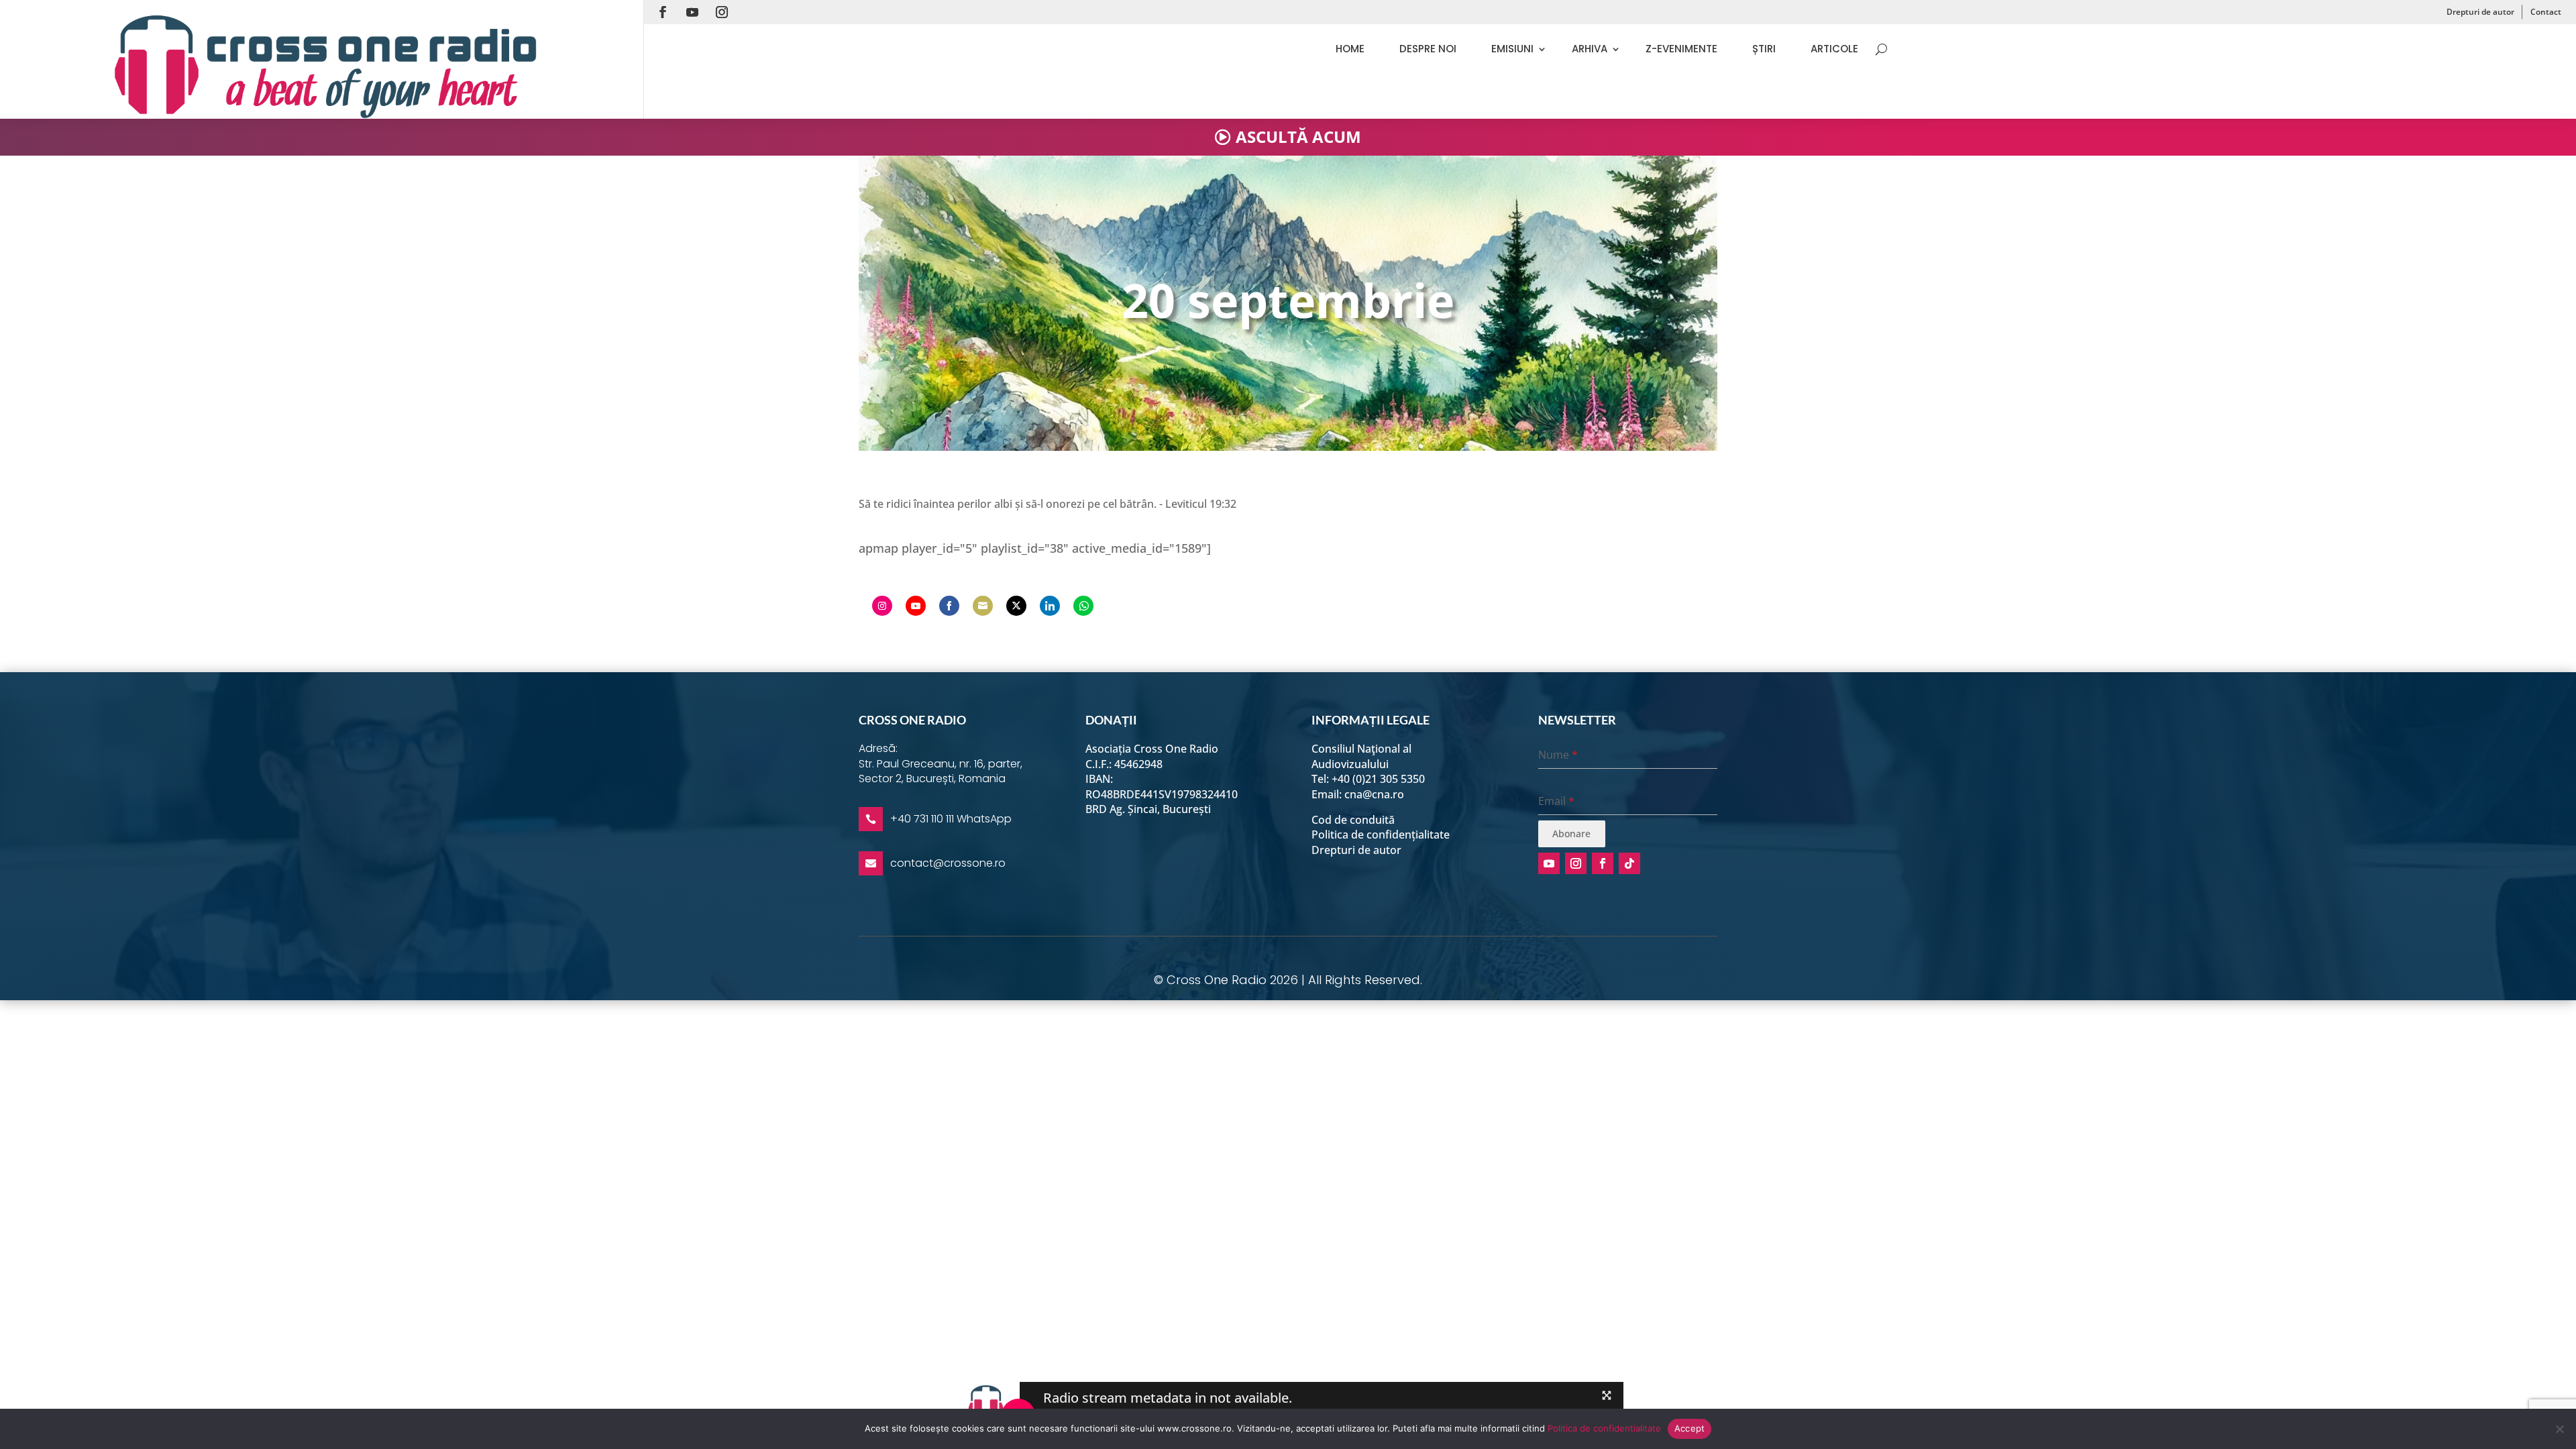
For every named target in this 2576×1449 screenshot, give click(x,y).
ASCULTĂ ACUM (1298, 137)
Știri (1764, 49)
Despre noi (1428, 49)
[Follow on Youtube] (692, 12)
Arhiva (1590, 49)
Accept (1690, 1428)
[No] (2559, 1429)
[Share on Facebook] (949, 606)
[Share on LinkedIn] (1050, 606)
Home (1350, 49)
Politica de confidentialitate (1604, 1428)
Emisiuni (1512, 49)
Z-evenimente (1681, 49)
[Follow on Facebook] (663, 12)
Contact (2546, 12)
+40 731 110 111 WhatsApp (951, 819)
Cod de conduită (1353, 820)
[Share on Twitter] (1016, 606)
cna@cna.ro (1374, 794)
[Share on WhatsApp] (1083, 606)
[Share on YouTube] (916, 606)
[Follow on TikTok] (1629, 863)
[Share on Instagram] (882, 606)
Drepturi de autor (2480, 12)
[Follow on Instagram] (722, 12)
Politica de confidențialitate (1381, 835)
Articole (1834, 49)
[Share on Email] (983, 606)
